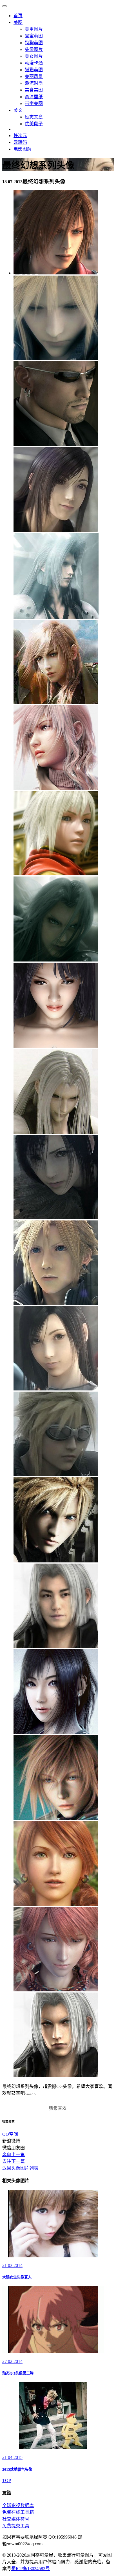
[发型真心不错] (56, 617)
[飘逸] (56, 703)
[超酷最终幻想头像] (56, 273)
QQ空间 (10, 2134)
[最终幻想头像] (56, 358)
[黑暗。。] (56, 960)
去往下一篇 (14, 2161)
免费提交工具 (16, 2526)
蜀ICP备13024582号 (31, 2569)
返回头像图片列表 (20, 2168)
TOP (7, 2480)
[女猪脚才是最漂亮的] (56, 1389)
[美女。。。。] (56, 530)
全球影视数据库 (18, 2505)
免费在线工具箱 (18, 2512)
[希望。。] (56, 1046)
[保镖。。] (56, 444)
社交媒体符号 (16, 2519)
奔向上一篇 (14, 2155)
